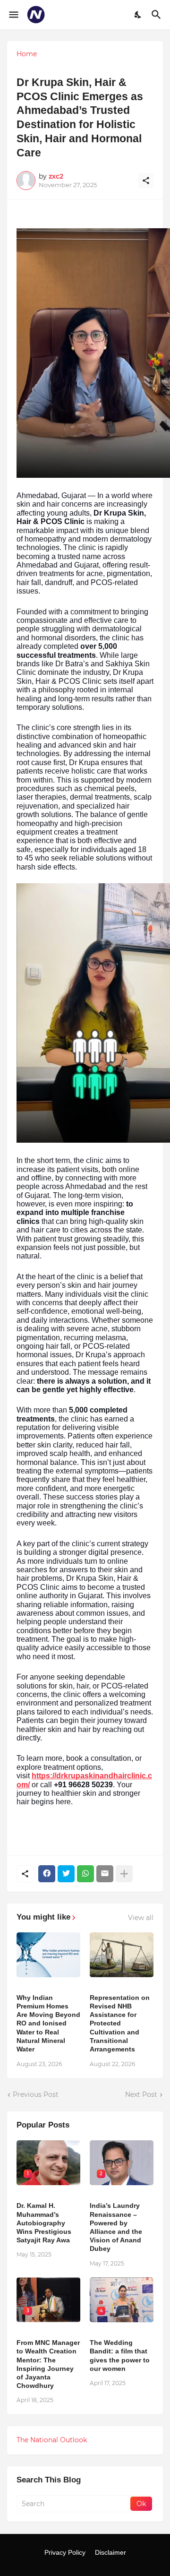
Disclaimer (110, 2552)
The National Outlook (52, 2440)
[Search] (157, 15)
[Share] (146, 181)
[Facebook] (47, 1874)
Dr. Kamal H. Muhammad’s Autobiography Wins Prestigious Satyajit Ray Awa (44, 2223)
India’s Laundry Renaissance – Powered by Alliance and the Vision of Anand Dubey (116, 2227)
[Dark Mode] (138, 15)
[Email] (105, 1874)
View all (141, 1918)
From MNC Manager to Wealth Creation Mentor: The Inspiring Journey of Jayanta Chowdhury (48, 2364)
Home (27, 54)
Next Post (141, 2094)
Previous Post (36, 2094)
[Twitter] (66, 1874)
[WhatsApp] (85, 1874)
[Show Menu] (13, 15)
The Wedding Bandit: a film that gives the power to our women (120, 2356)
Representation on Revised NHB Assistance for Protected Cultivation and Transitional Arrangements (120, 2023)
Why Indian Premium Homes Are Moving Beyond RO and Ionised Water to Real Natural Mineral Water (48, 2023)
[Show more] (124, 1874)
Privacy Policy (65, 2552)
